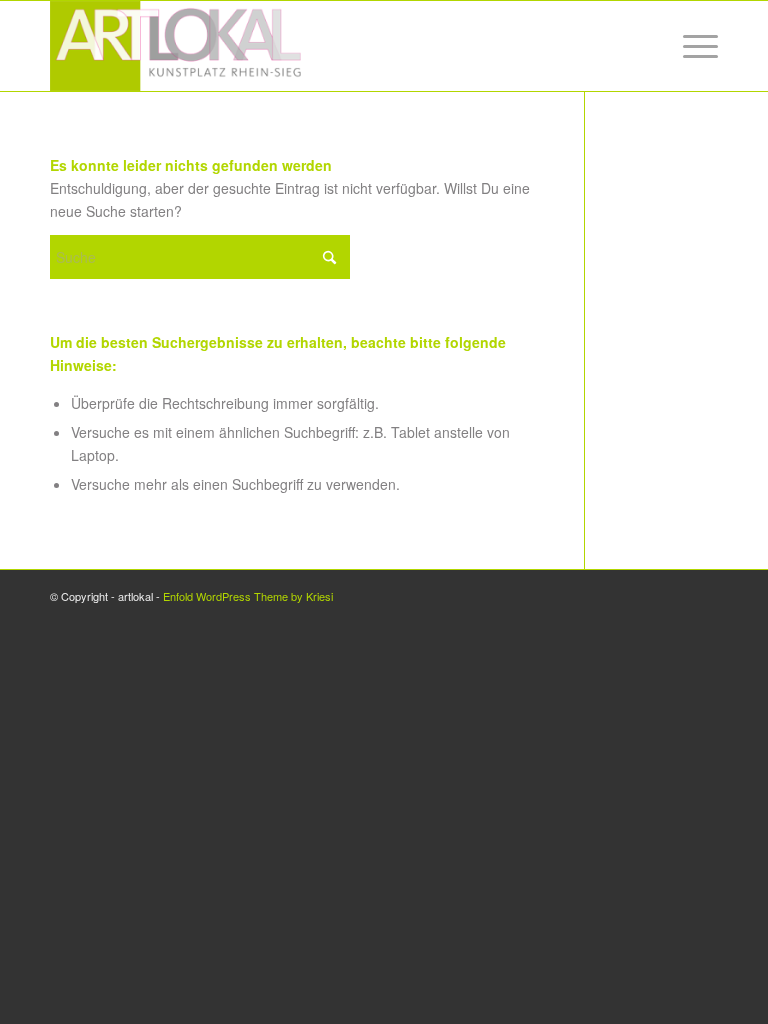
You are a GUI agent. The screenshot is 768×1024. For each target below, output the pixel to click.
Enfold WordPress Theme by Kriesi (248, 596)
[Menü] (690, 46)
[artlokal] (178, 46)
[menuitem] (690, 46)
